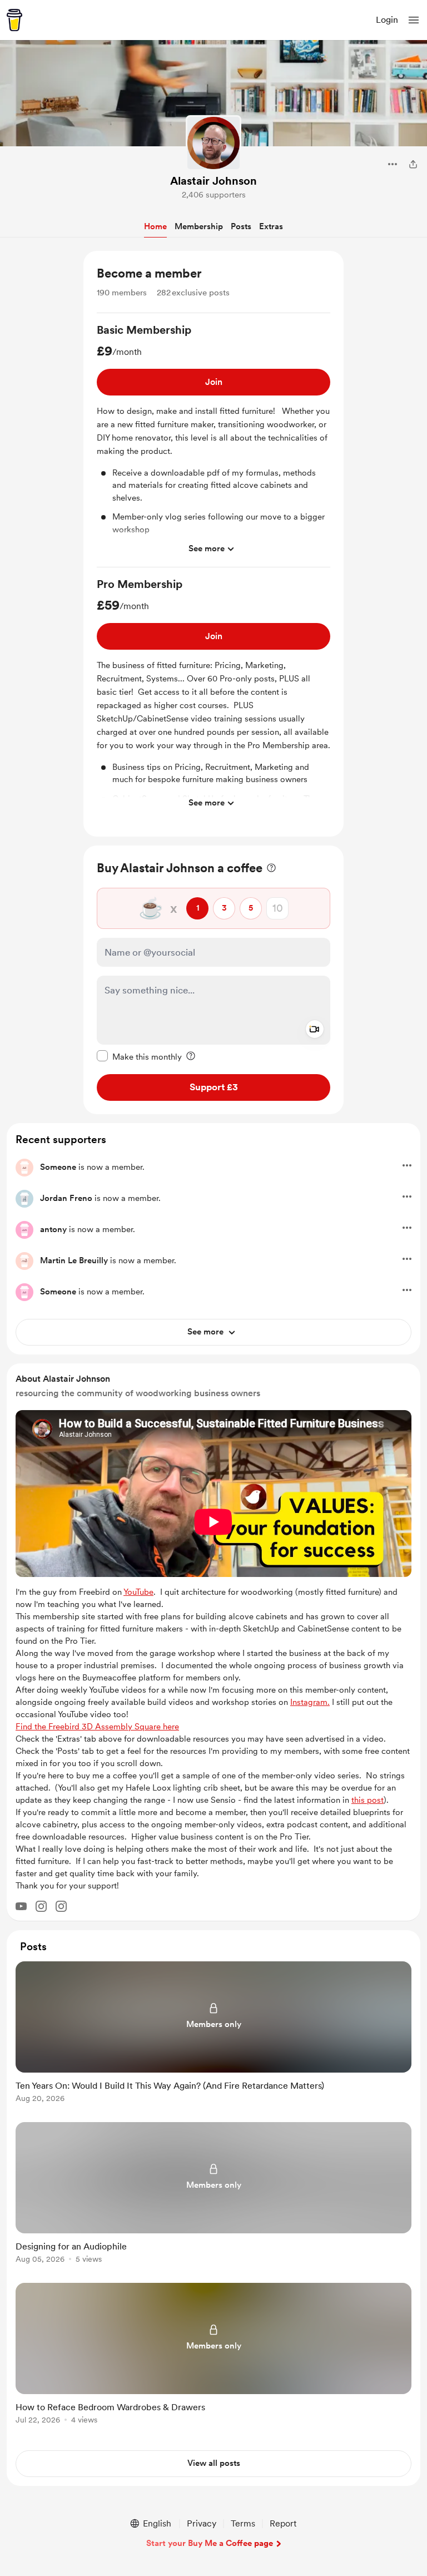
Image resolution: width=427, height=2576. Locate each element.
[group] (213, 445)
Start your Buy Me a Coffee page (210, 2543)
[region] (213, 544)
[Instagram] (41, 1906)
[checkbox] (139, 1056)
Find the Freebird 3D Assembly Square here (97, 1727)
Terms (243, 2523)
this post (368, 1800)
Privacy (202, 2523)
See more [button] (207, 548)
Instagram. (310, 1702)
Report (283, 2523)
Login (387, 20)
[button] (414, 20)
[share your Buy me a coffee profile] (413, 164)
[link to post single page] (213, 2034)
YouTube (138, 1592)
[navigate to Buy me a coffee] (14, 20)
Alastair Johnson (213, 181)
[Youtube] (21, 1906)
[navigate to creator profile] (213, 143)
